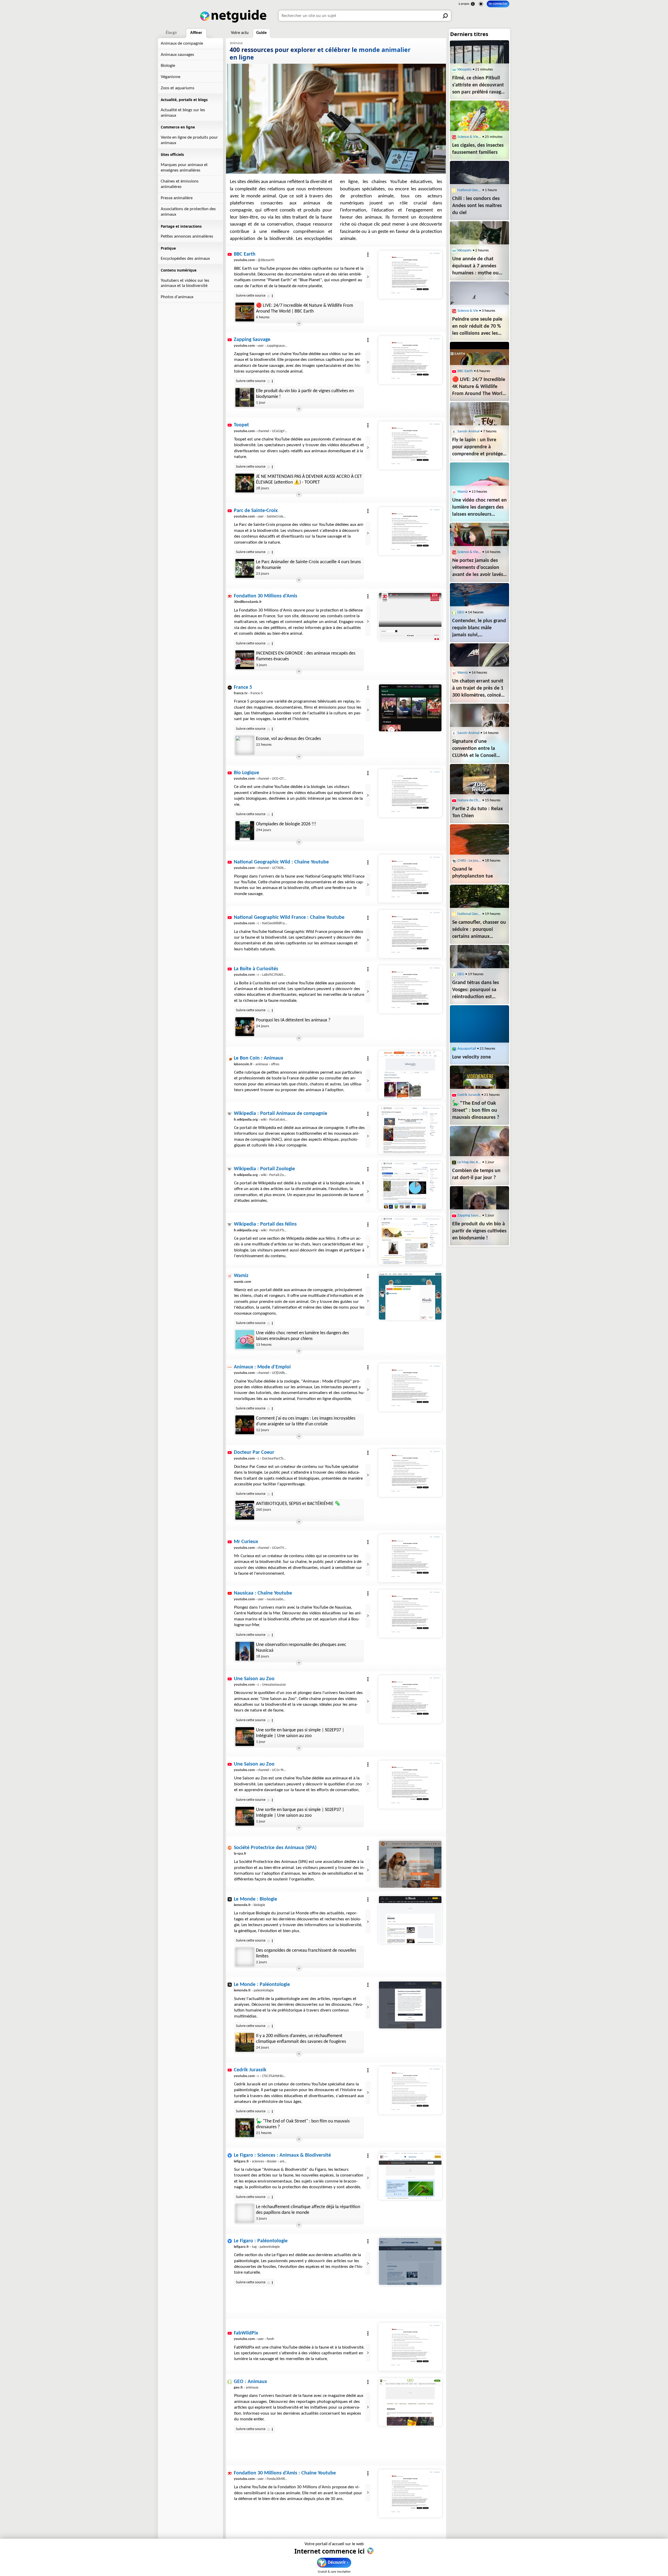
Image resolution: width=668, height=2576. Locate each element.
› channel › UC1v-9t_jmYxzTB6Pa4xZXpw (274, 1770)
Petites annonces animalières (187, 236)
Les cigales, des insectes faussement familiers (478, 149)
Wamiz (241, 1276)
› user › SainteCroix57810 (263, 517)
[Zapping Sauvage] (410, 360)
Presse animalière (177, 198)
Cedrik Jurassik (250, 2070)
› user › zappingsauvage (262, 346)
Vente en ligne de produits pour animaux (189, 140)
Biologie (168, 66)
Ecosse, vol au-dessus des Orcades (288, 739)
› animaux (246, 2388)
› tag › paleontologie (257, 2247)
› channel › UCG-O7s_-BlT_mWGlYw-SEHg (275, 779)
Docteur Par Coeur (254, 1452)
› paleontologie (254, 1990)
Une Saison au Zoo (254, 1679)
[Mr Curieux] (410, 1558)
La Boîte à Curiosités (256, 969)
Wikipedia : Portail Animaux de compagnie (281, 1114)
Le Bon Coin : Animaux (258, 1058)
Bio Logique (246, 773)
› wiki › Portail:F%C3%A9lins (266, 1230)
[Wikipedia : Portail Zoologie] (410, 1185)
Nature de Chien (469, 800)
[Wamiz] (410, 1296)
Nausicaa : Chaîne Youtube (263, 1593)
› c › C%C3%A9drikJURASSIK (265, 2076)
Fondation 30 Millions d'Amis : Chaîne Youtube (285, 2473)
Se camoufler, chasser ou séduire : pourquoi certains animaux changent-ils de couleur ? (479, 930)
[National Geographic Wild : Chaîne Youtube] (410, 879)
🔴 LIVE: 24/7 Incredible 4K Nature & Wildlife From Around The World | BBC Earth (305, 308)
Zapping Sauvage (252, 340)
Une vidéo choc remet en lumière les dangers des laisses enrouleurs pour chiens (302, 1336)
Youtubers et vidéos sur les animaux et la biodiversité (185, 283)
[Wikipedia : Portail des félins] (410, 1241)
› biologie (249, 1905)
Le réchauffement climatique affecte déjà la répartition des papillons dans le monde (308, 2210)
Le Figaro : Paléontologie (261, 2241)
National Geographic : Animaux (469, 190)
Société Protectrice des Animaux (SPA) (275, 1848)
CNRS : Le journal (469, 861)
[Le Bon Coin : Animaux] (410, 1075)
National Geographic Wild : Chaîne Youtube (281, 862)
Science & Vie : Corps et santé (469, 552)
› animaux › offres (257, 1064)
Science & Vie (468, 311)
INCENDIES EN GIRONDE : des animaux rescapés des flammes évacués (306, 656)
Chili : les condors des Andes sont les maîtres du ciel (477, 206)
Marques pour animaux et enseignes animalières (184, 168)
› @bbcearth (254, 260)
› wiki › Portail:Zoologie (263, 1175)
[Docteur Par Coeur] (410, 1473)
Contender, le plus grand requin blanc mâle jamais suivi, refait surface (308, 2442)
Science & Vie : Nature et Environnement (469, 137)
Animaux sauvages (177, 55)
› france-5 (248, 693)
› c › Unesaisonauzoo (260, 1685)
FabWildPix (246, 2333)
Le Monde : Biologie (255, 1899)
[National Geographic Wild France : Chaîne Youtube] (410, 934)
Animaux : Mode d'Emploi (262, 1367)
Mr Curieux (246, 1542)
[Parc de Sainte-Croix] (410, 531)
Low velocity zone (472, 1057)
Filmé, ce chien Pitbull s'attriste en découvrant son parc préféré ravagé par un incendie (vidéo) (478, 86)
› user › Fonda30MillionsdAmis (267, 2479)
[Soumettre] (446, 16)
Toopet (241, 425)
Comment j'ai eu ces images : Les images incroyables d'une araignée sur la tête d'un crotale (306, 1421)
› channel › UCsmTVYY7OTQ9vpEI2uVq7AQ (276, 1548)
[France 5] (410, 708)
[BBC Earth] (410, 275)
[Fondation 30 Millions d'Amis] (410, 616)
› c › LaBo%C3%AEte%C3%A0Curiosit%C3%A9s (278, 975)
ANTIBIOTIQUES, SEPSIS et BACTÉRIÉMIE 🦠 (298, 1504)
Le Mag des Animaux (469, 1162)
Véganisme (171, 77)
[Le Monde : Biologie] (410, 1920)
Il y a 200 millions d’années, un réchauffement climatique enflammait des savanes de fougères (301, 2039)
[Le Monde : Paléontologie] (410, 2005)
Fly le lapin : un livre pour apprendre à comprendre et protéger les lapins (478, 448)
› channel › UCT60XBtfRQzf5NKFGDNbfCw (275, 868)
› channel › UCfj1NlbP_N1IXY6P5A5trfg (273, 1373)
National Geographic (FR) (469, 914)
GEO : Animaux (250, 2382)
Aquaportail (467, 1049)
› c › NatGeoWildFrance (262, 923)
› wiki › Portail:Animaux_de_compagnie (275, 1120)
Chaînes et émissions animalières (180, 184)
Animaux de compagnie (182, 43)
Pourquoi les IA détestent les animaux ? (293, 1020)
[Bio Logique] (410, 793)
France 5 (243, 687)
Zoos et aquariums (178, 88)
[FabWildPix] (410, 2347)
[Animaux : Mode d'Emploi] (410, 1387)
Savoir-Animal (468, 431)
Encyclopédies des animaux (185, 259)
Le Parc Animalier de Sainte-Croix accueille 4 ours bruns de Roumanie (308, 565)
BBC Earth (245, 254)
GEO (461, 612)
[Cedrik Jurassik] (410, 2090)
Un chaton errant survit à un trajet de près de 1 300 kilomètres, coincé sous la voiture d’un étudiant (478, 689)
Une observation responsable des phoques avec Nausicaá (301, 1648)
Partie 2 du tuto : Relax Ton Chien (478, 812)
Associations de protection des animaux (188, 212)
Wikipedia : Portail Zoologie (264, 1169)
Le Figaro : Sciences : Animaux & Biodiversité (282, 2155)
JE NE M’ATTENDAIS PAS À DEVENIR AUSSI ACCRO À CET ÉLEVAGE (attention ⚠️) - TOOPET (309, 480)
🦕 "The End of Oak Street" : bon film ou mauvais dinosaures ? (303, 2124)
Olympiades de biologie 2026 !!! (286, 824)
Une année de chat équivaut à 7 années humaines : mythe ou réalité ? (475, 267)
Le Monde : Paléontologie (262, 1985)
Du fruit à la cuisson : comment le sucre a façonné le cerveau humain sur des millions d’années (306, 2295)
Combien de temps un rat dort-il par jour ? (476, 1174)
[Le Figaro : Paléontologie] (410, 2261)
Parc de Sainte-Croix (256, 511)
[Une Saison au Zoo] (410, 1699)
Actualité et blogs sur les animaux (183, 113)
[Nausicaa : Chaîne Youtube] (410, 1614)
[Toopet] (410, 445)
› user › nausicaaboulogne (263, 1599)
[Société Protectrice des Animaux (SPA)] (410, 1864)
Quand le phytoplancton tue (473, 873)
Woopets (464, 70)
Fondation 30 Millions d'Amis (266, 596)
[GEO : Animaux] (410, 2402)
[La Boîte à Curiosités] (410, 989)
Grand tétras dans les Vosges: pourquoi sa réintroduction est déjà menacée (476, 990)
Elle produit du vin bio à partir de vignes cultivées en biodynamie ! (305, 394)
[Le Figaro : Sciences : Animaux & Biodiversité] (410, 2176)
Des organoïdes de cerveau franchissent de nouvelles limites (306, 1953)
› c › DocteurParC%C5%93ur (265, 1459)
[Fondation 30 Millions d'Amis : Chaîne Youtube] (410, 2493)
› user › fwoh (254, 2339)
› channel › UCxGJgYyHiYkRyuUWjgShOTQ (275, 431)
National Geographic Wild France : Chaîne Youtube (289, 918)
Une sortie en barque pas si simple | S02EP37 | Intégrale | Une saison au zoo (300, 1733)
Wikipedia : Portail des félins (265, 1224)
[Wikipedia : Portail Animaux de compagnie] (410, 1130)
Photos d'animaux (177, 297)
